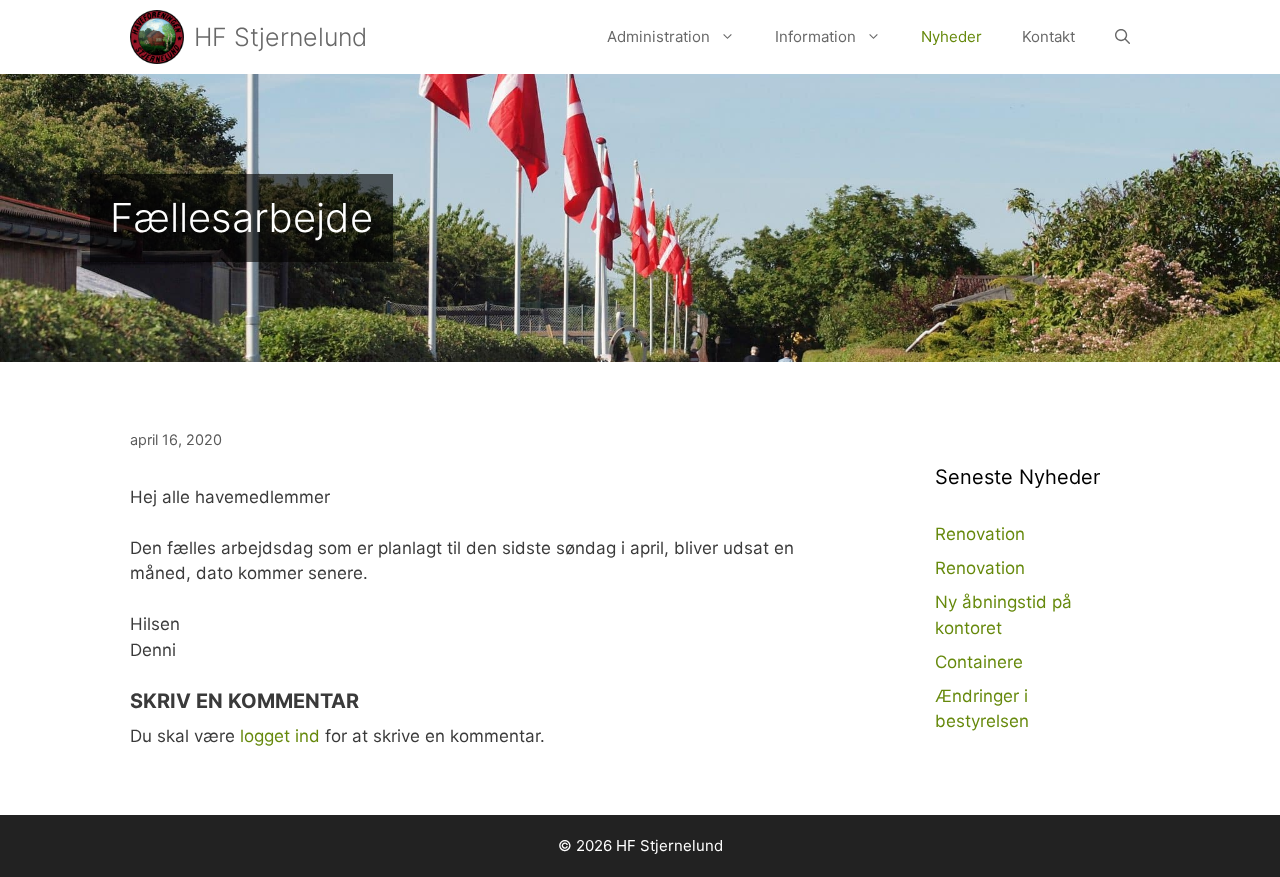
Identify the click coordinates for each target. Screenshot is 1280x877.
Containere (979, 662)
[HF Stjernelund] (157, 37)
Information (815, 36)
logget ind (280, 736)
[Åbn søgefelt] (1122, 37)
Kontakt (1048, 36)
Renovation (980, 534)
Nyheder (951, 36)
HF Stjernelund (280, 37)
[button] (732, 37)
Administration (658, 36)
